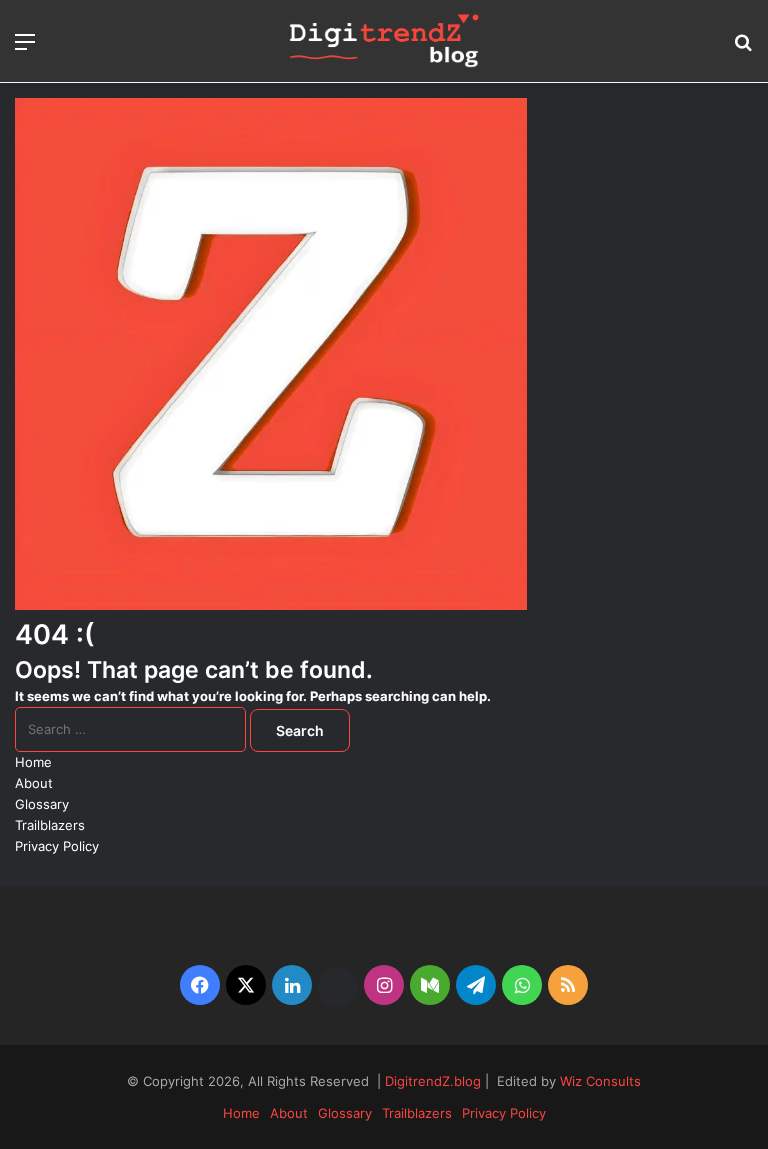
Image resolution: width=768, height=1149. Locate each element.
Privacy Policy (57, 846)
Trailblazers (50, 825)
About (34, 783)
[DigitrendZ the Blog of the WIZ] (384, 41)
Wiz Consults (600, 1081)
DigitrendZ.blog (431, 1081)
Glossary (42, 804)
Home (33, 762)
